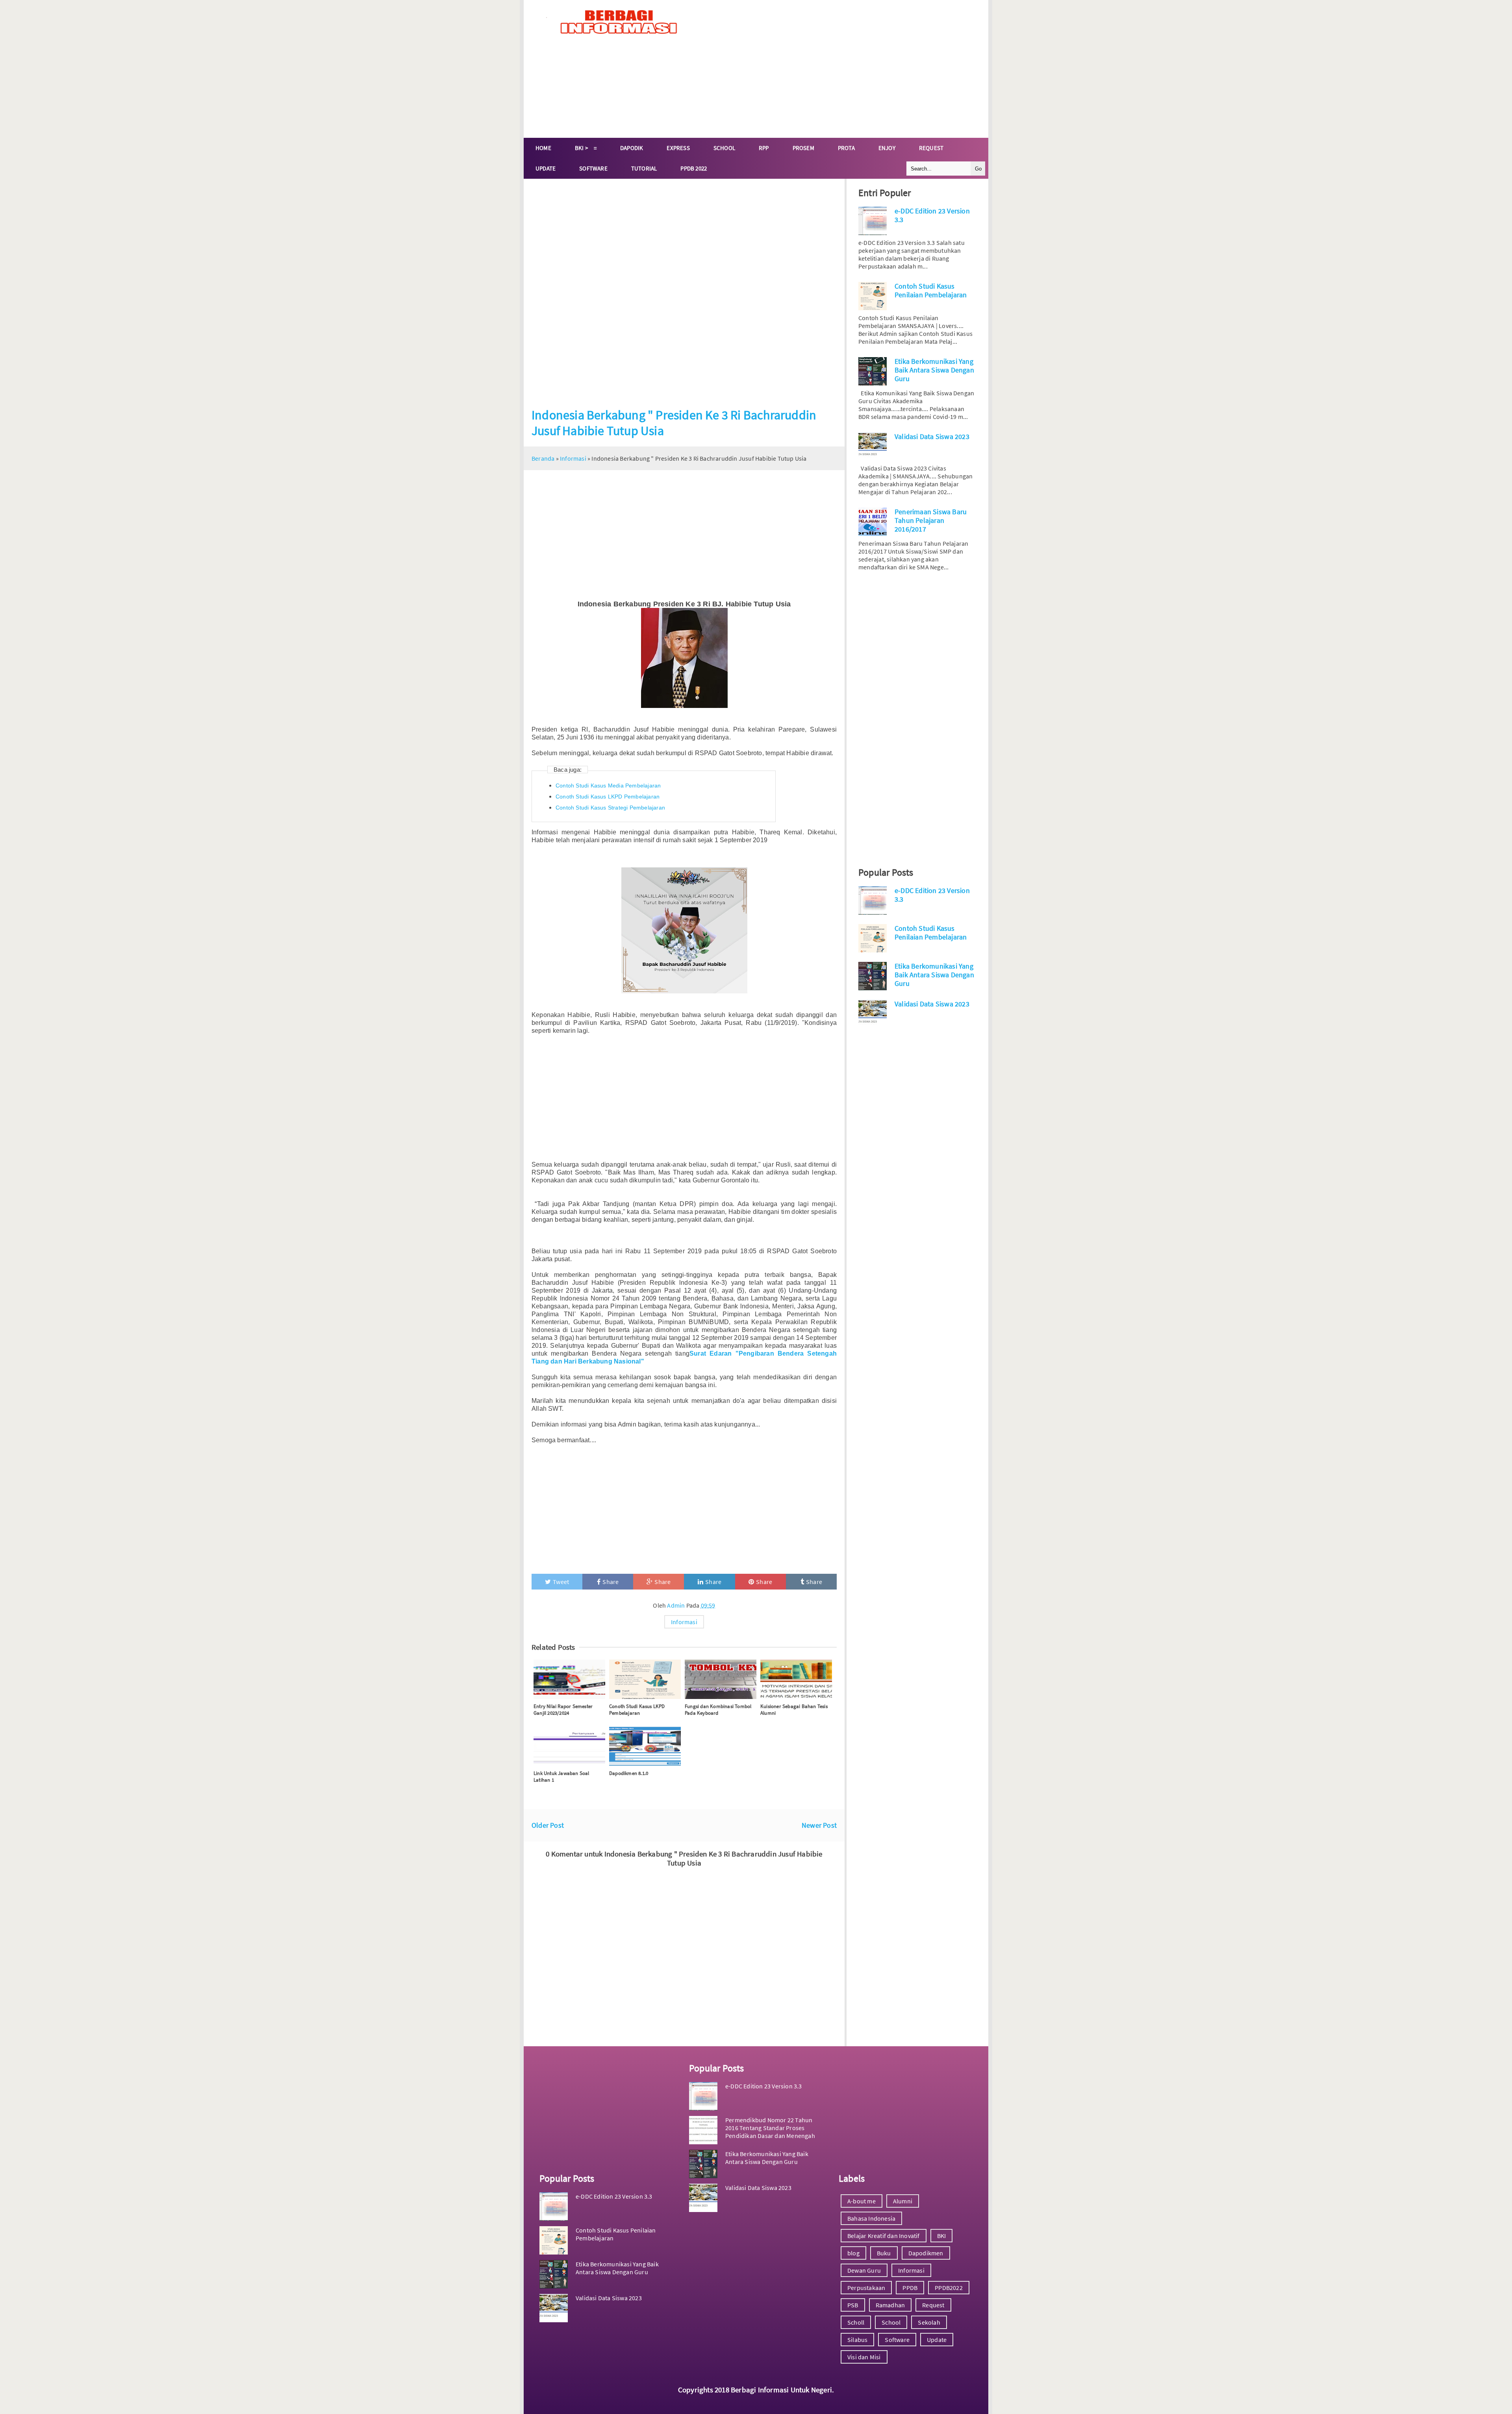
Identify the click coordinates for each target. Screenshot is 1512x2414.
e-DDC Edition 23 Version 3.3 (614, 2196)
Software (593, 168)
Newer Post (819, 1825)
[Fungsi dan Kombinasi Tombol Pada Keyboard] (721, 1679)
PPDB (910, 2288)
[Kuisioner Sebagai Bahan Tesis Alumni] (796, 1679)
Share (611, 1582)
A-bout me (862, 2201)
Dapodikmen (926, 2253)
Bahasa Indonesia (871, 2218)
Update (546, 168)
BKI (942, 2236)
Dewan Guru (864, 2270)
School (724, 148)
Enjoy (887, 148)
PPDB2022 (949, 2288)
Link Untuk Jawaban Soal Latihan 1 (561, 1777)
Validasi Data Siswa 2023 (932, 437)
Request (931, 148)
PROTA (846, 148)
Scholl (856, 2322)
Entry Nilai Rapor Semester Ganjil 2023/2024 (563, 1710)
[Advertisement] (841, 69)
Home (543, 148)
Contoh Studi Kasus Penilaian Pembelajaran (931, 291)
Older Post (548, 1825)
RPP (764, 148)
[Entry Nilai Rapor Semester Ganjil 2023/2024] (569, 1679)
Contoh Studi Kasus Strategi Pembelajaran (610, 808)
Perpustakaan (866, 2288)
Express (678, 148)
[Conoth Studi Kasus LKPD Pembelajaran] (645, 1679)
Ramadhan (890, 2305)
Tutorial (644, 168)
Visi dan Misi (864, 2357)
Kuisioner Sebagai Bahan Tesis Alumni (794, 1710)
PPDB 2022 (694, 168)
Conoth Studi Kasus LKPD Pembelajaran (608, 797)
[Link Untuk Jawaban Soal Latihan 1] (569, 1746)
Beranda (543, 458)
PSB (853, 2305)
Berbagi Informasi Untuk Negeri (781, 2390)
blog (853, 2253)
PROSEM (803, 148)
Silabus (857, 2340)
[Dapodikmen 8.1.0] (645, 1746)
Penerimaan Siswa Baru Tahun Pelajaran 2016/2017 (931, 521)
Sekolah (929, 2322)
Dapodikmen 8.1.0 (629, 1773)
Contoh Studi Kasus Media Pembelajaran (608, 786)
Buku (884, 2253)
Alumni (903, 2201)
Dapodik (632, 148)
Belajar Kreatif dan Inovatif (884, 2236)
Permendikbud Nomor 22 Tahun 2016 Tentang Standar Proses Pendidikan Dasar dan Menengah (770, 2128)
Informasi (573, 458)
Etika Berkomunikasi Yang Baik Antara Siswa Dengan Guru (934, 370)
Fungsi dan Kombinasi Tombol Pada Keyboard (718, 1710)
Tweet (561, 1582)
